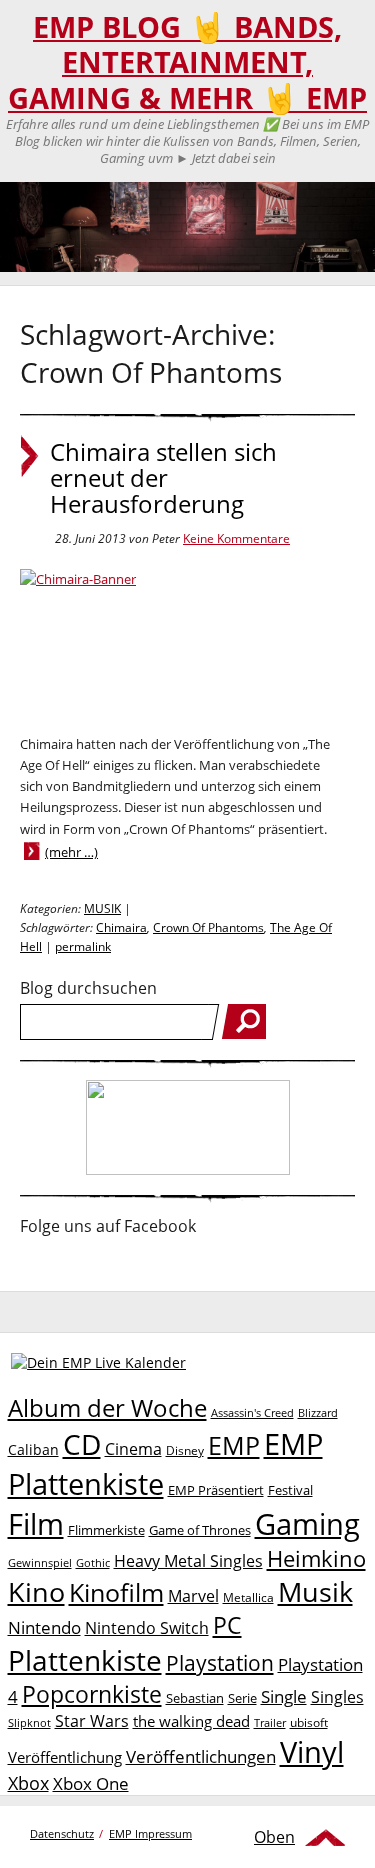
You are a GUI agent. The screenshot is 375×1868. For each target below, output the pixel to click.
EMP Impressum (150, 1833)
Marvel (193, 1595)
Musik (315, 1591)
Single (284, 1696)
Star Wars (92, 1721)
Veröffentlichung (65, 1757)
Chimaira (121, 927)
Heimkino (316, 1558)
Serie (242, 1698)
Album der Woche (107, 1408)
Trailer (270, 1722)
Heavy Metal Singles (188, 1560)
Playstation (220, 1663)
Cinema (133, 1449)
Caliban (33, 1449)
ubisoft (309, 1722)
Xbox (28, 1783)
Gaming (307, 1524)
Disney (185, 1450)
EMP (234, 1445)
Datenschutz (62, 1833)
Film (36, 1524)
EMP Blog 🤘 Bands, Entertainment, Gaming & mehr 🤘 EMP (187, 62)
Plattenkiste (85, 1660)
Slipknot (29, 1722)
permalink (83, 946)
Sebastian (195, 1698)
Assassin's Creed (252, 1413)
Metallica (248, 1597)
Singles (337, 1696)
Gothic (93, 1562)
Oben (274, 1837)
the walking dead (191, 1721)
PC (227, 1625)
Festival (290, 1490)
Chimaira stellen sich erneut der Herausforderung (163, 478)
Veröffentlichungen (201, 1756)
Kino (36, 1591)
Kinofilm (116, 1592)
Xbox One (91, 1783)
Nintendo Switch (147, 1628)
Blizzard (318, 1413)
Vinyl (312, 1751)
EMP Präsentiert (216, 1490)
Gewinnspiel (40, 1562)
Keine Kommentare (236, 538)
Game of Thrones (200, 1530)
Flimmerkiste (106, 1530)
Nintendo (44, 1627)
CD (82, 1444)
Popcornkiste (92, 1694)
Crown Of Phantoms (208, 927)
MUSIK (102, 908)
